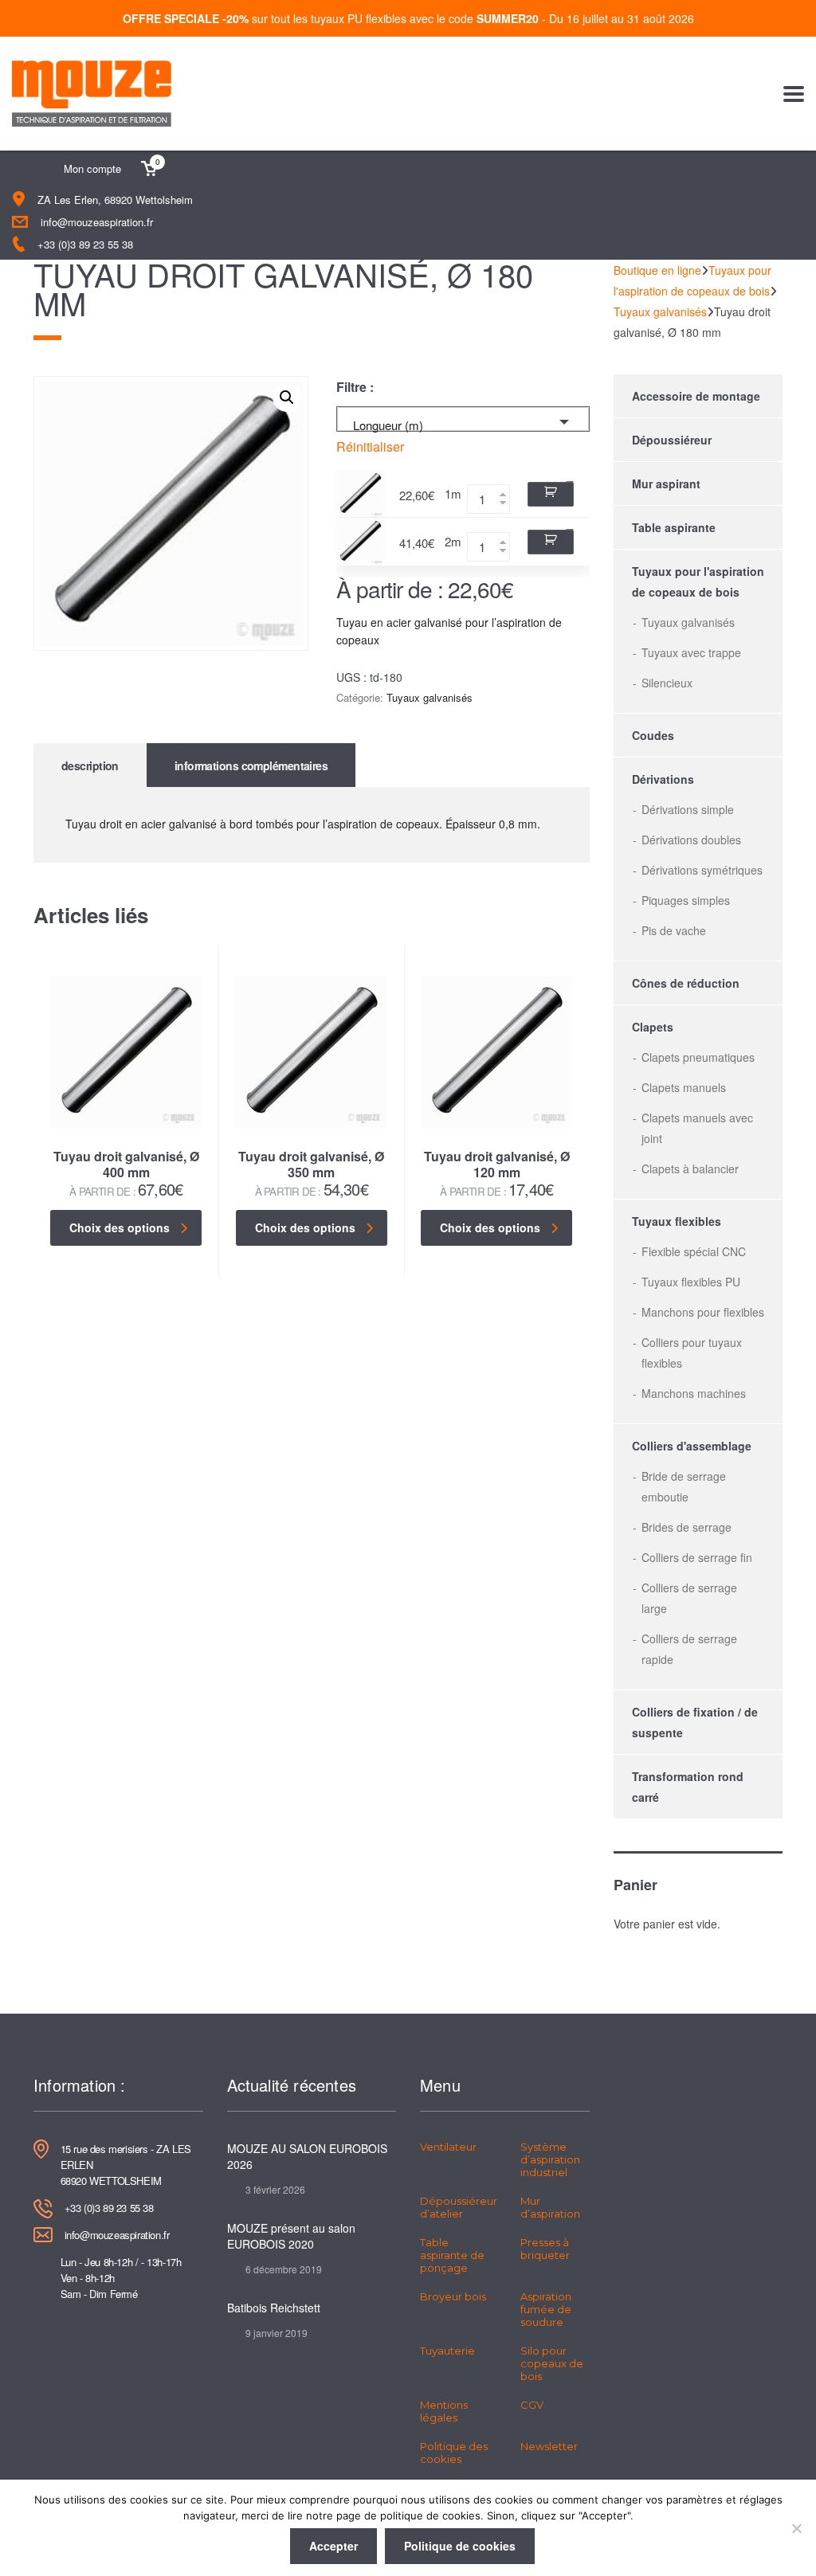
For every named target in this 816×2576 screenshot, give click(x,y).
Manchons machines (694, 1393)
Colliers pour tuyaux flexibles (692, 1353)
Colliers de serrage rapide (689, 1649)
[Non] (796, 2528)
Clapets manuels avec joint (697, 1128)
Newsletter (549, 2446)
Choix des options (120, 1227)
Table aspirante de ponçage (452, 2255)
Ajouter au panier (551, 494)
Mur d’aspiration (550, 2207)
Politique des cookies (454, 2453)
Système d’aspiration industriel (550, 2159)
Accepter (333, 2546)
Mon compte (92, 168)
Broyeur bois (453, 2296)
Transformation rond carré (688, 1787)
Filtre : (355, 387)
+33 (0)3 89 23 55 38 (85, 244)
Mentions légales (444, 2411)
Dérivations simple (688, 809)
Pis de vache (674, 930)
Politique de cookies (460, 2546)
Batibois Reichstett (274, 2308)
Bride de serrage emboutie (684, 1486)
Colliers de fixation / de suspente (695, 1722)
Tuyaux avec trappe (691, 652)
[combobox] (463, 419)
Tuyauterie (447, 2351)
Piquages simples (686, 900)
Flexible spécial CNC (694, 1251)
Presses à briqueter (545, 2249)
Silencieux (667, 683)
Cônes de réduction (686, 983)
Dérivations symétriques (702, 870)
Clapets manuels (684, 1087)
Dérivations (663, 779)
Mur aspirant (666, 483)
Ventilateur (448, 2147)
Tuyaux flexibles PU (691, 1282)
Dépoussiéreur (672, 440)
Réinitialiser (370, 447)
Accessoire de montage (696, 396)
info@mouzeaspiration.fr (97, 222)
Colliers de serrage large (689, 1598)
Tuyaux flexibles (677, 1221)
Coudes (653, 735)
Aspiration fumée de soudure (546, 2309)
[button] (287, 397)
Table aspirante (674, 527)
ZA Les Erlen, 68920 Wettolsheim (115, 200)
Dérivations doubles (691, 840)
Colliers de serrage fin (697, 1557)
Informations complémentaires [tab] (251, 765)
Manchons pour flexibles (703, 1312)
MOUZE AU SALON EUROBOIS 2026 (307, 2156)
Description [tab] (90, 765)
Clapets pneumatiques (698, 1057)
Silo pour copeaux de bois (552, 2363)
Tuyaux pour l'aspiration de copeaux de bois (698, 581)
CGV (532, 2405)
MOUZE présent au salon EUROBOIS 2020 (291, 2236)
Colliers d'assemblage (692, 1446)
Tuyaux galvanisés (430, 697)
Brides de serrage (687, 1527)
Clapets (653, 1027)
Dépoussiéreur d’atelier (459, 2207)
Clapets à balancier (690, 1169)
